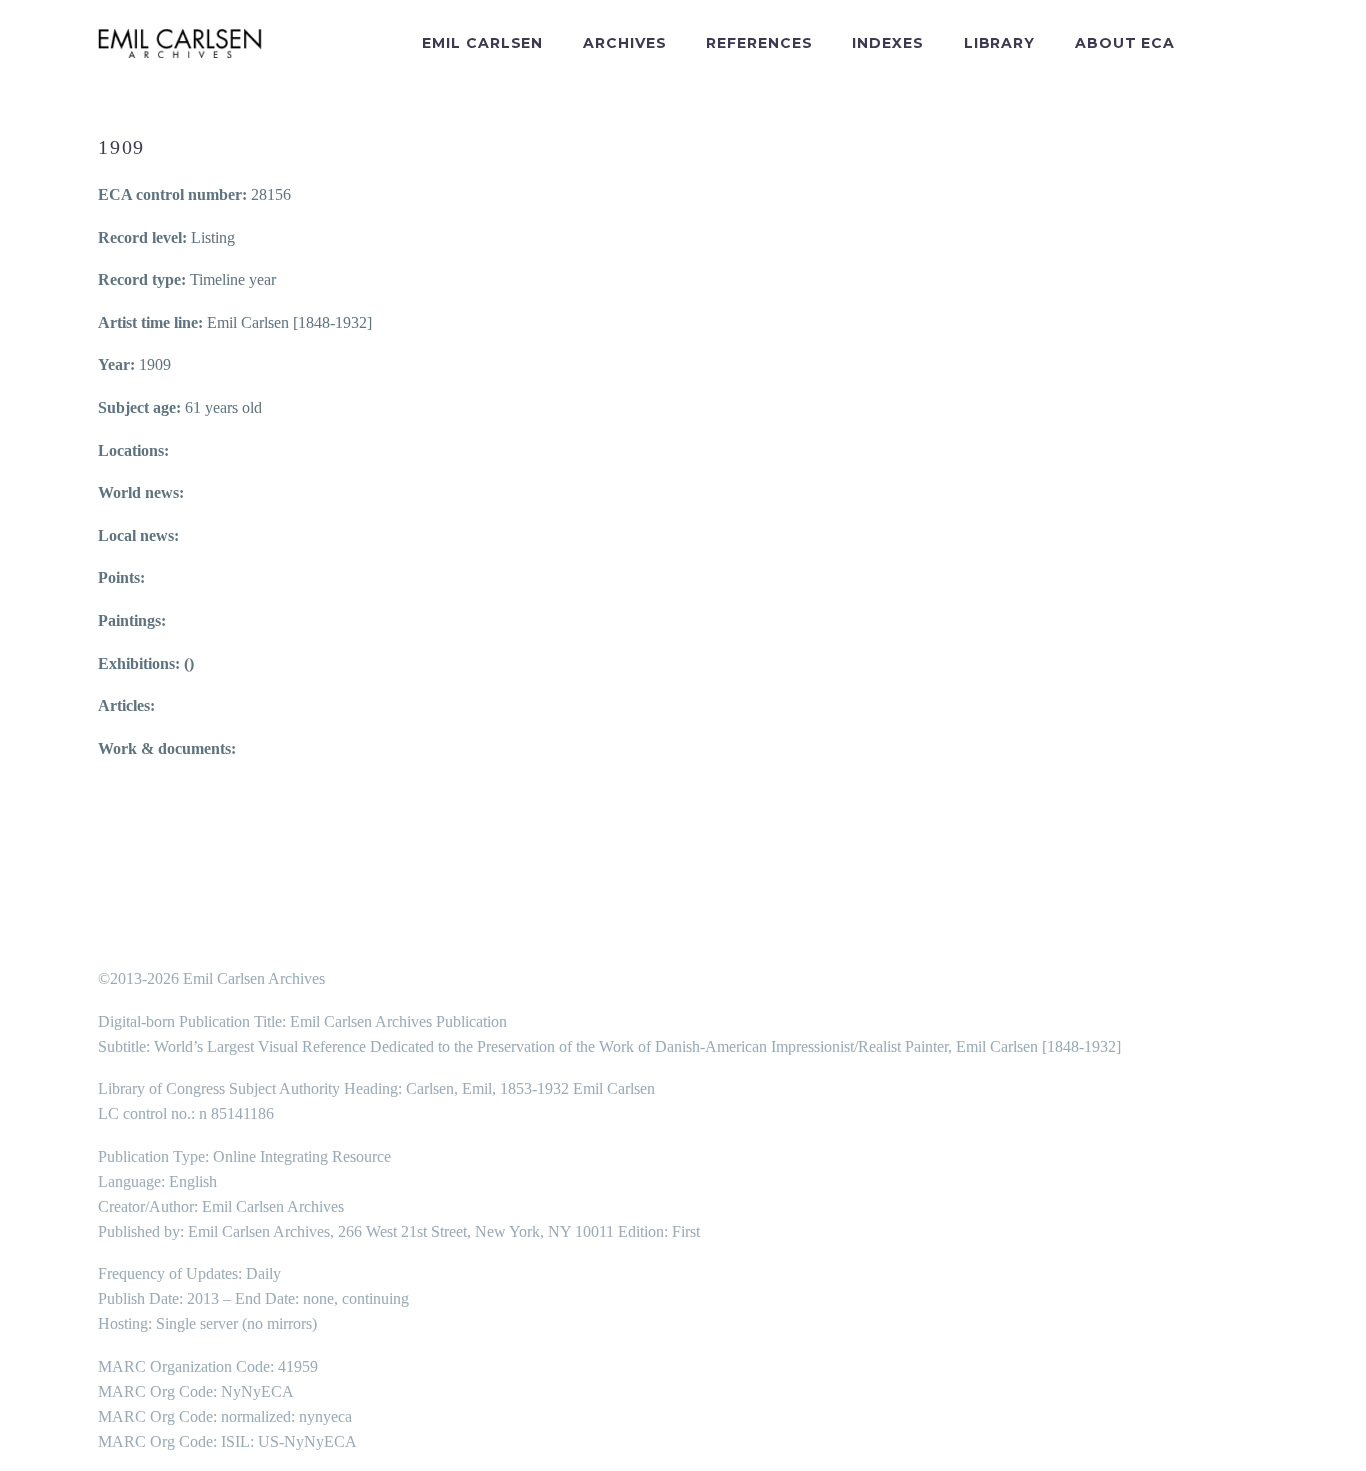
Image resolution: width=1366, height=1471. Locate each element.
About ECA (1125, 43)
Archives (624, 43)
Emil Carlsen (482, 43)
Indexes (887, 43)
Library (999, 43)
